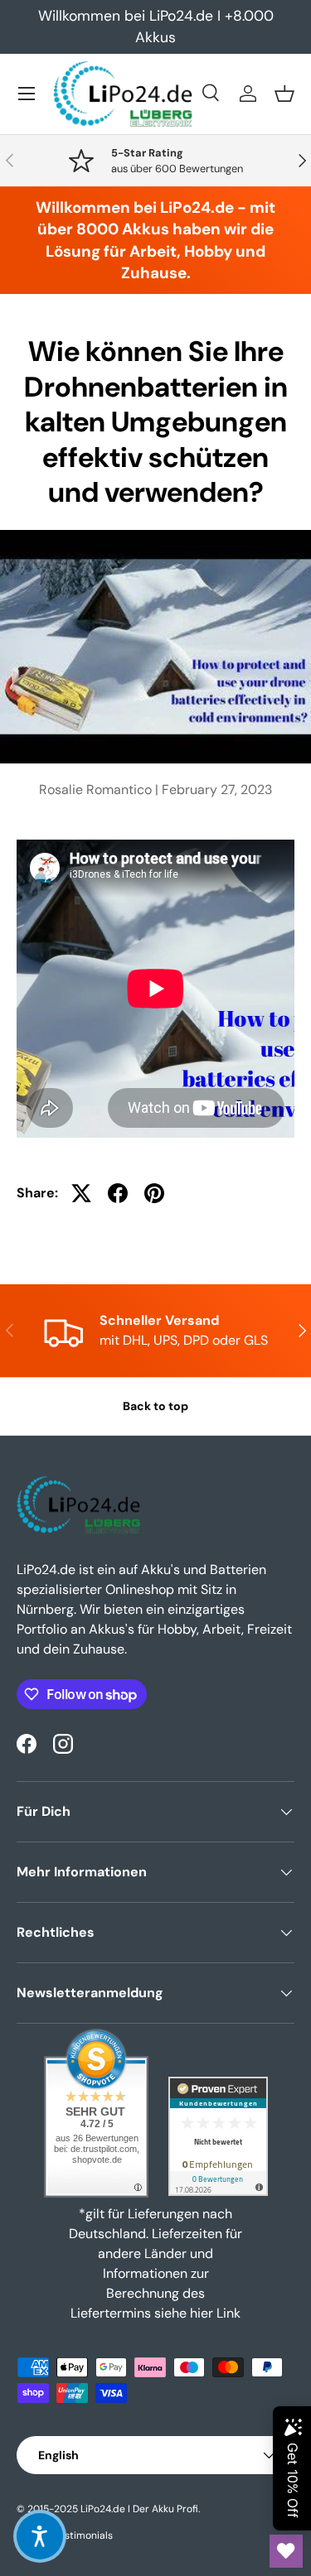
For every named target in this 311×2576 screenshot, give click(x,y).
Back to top (155, 1406)
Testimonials (83, 2535)
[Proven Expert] (218, 2136)
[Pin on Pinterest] (154, 1193)
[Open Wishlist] (286, 2551)
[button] (284, 94)
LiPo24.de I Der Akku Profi (139, 2509)
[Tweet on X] (81, 1193)
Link (228, 2313)
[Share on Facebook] (118, 1193)
